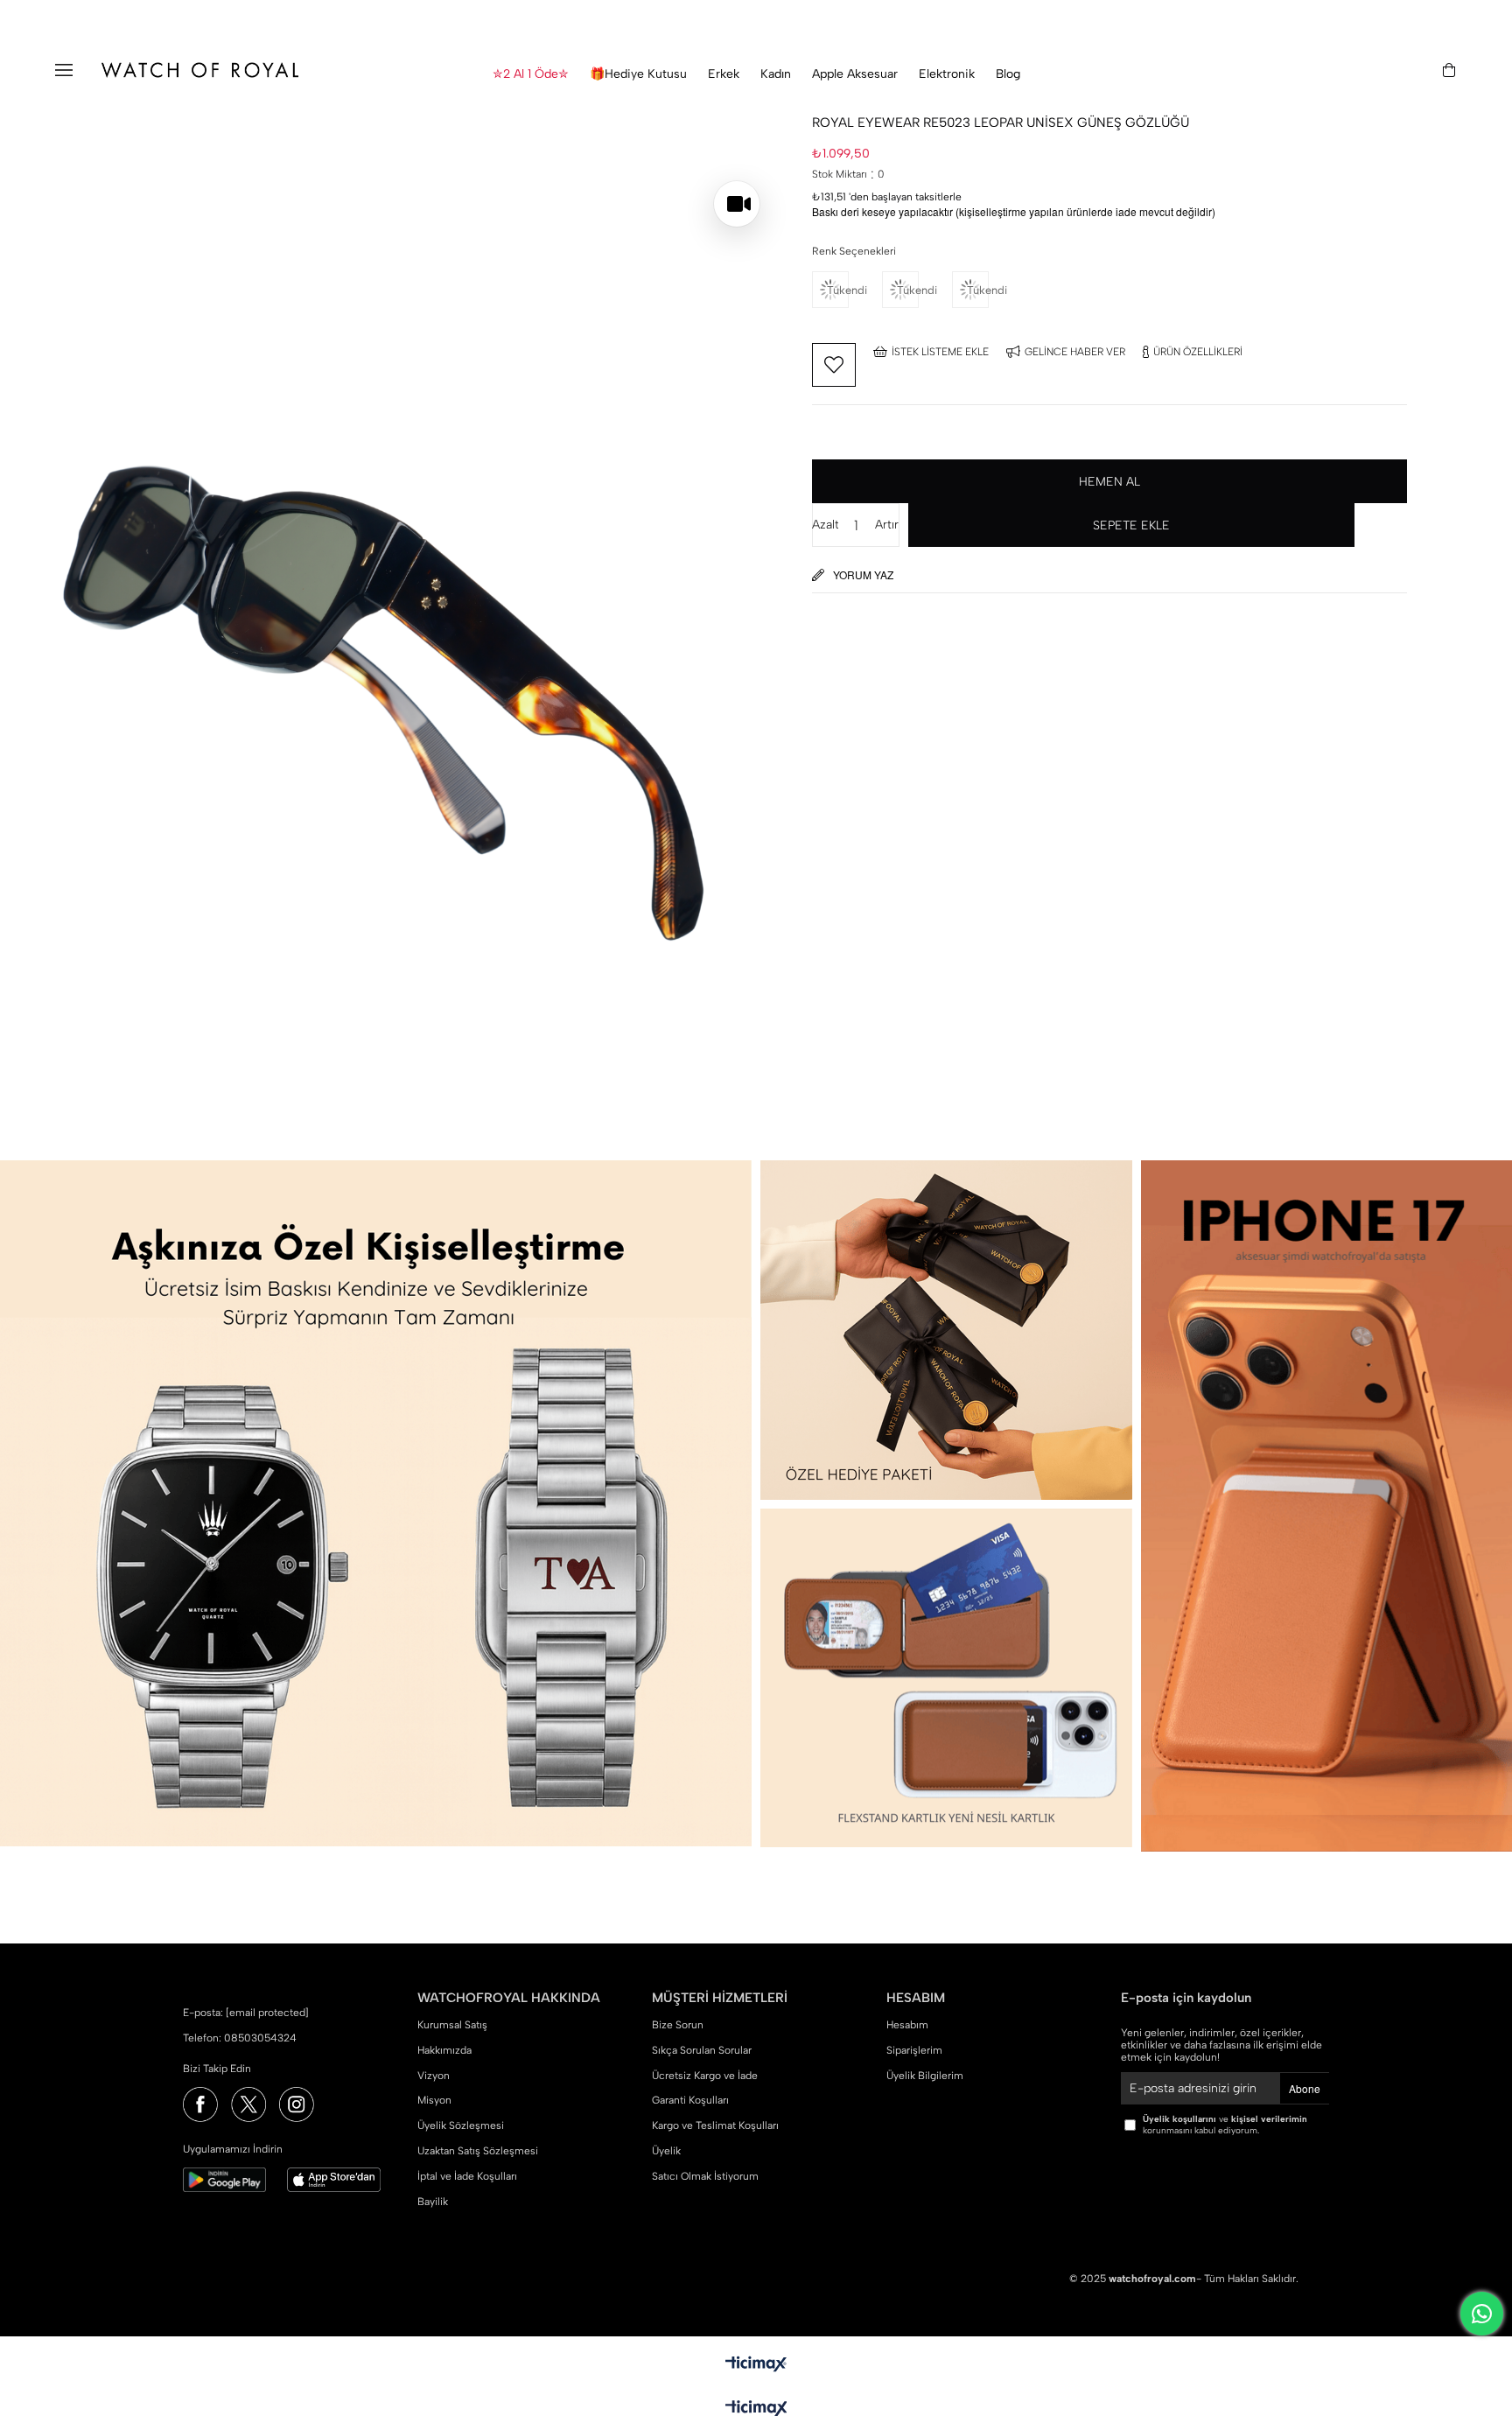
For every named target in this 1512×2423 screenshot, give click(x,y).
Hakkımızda (444, 2050)
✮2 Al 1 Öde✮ (531, 74)
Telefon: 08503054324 (240, 2038)
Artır (887, 525)
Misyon (434, 2100)
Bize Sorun (678, 2025)
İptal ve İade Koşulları (467, 2176)
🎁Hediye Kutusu (638, 74)
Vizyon (434, 2076)
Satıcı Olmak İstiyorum (705, 2176)
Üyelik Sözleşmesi (461, 2125)
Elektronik (947, 74)
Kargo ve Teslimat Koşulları (715, 2125)
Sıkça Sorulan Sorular (702, 2050)
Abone (1305, 2088)
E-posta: (246, 2013)
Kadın (776, 74)
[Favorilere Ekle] (834, 365)
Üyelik (666, 2151)
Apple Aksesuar (855, 74)
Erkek (724, 74)
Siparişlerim (914, 2050)
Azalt (825, 525)
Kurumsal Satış (452, 2025)
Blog (1008, 74)
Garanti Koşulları (690, 2100)
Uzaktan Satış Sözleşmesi (478, 2151)
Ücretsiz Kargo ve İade (705, 2076)
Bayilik (433, 2202)
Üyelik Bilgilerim (925, 2076)
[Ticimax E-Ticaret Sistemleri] (756, 2409)
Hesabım (907, 2025)
